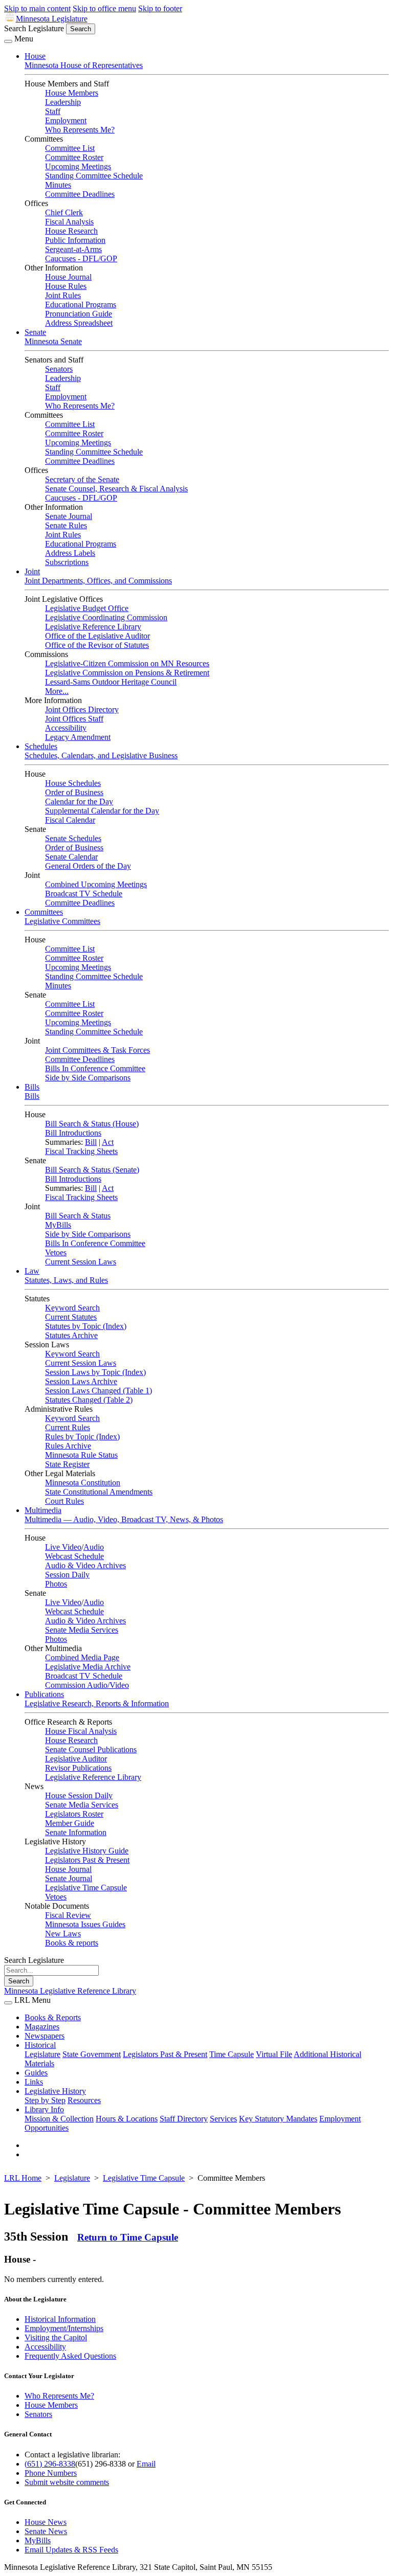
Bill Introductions (73, 1133)
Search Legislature (34, 28)
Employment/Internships (64, 2328)
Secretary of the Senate (82, 479)
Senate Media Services (82, 1630)
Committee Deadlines (80, 194)
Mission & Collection (59, 2119)
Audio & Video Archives (85, 1565)
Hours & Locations (127, 2119)
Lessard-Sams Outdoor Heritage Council (111, 682)
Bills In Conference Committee (95, 1068)
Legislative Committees (62, 921)
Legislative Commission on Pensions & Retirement (127, 673)
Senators (59, 369)
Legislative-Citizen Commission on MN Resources (127, 663)
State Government (92, 2054)
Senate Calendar (71, 857)
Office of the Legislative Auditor (97, 636)
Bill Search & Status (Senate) (92, 1170)
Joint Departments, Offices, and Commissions (98, 581)
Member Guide (70, 1823)
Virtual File (274, 2054)
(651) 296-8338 (50, 2464)
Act (108, 1142)
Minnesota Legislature (52, 19)
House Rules (66, 286)
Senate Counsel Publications (91, 1749)
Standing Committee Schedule (94, 176)
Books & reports (72, 1943)
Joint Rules (63, 295)
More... (57, 691)
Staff (53, 111)
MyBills (58, 1225)
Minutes (58, 185)
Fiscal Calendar (70, 820)
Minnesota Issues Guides (85, 1924)
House (35, 56)
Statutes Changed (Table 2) (89, 1400)
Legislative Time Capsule (86, 1888)
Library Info (44, 2109)
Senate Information (76, 1832)
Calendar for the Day (79, 801)
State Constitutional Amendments (99, 1492)
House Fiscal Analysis (81, 1731)
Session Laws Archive (81, 1381)
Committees (44, 912)
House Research (71, 231)
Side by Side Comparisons (88, 1078)
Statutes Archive (71, 1335)
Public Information (75, 240)
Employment (66, 120)
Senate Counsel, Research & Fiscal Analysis (116, 489)
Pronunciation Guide (79, 314)
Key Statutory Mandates (278, 2119)
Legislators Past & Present (87, 1860)
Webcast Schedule (74, 1556)
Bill (91, 1142)
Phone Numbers (51, 2473)
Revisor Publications (78, 1768)
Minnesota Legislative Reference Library (70, 1991)
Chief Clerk (64, 212)
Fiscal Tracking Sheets (81, 1151)
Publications (44, 1694)
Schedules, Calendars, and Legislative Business (101, 755)
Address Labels (70, 553)
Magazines (42, 2027)
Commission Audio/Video (87, 1685)
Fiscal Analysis (69, 222)
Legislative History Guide (87, 1851)
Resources (84, 2100)
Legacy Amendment (78, 737)
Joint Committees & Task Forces (97, 1050)
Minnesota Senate (53, 341)
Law (32, 1271)
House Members (72, 93)
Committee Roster (74, 157)
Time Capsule (232, 2054)
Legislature (42, 2054)
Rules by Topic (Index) (82, 1437)
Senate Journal (69, 516)
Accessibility (66, 728)
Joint (32, 571)
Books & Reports (53, 2017)
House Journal (68, 277)
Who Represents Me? (80, 130)
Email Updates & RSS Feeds (71, 2550)
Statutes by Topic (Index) (86, 1326)
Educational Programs (81, 304)
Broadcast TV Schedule (84, 894)
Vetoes (56, 1252)
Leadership (63, 102)
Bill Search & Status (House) (92, 1124)
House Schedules (73, 783)
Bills (32, 1087)
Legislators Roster (74, 1814)
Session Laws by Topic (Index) (95, 1372)
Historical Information (60, 2319)
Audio (94, 1547)
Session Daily (67, 1575)
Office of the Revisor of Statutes (97, 645)
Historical (40, 2045)
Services (223, 2119)
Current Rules (68, 1427)
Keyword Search (72, 1308)
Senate (35, 332)
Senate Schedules (73, 838)
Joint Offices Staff (74, 719)
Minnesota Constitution (83, 1483)
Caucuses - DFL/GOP (81, 258)
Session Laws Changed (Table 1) (99, 1391)
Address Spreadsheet (79, 323)
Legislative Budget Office (87, 608)
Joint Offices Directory (82, 709)
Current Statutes (71, 1317)
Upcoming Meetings (78, 166)
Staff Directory (184, 2119)
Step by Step (45, 2100)
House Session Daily (79, 1795)
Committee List (70, 148)
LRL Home (23, 2178)
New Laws (63, 1934)
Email (146, 2464)
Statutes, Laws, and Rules (66, 1280)
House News (46, 2522)
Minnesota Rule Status (81, 1455)
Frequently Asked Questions (70, 2356)
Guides (36, 2073)
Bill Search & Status (78, 1216)
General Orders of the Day (88, 866)
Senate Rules (66, 525)
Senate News (46, 2531)
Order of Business (74, 792)
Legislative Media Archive (88, 1667)
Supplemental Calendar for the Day (102, 811)
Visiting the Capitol (56, 2337)
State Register (67, 1464)
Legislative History (55, 2091)
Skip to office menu (104, 8)
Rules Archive (68, 1446)
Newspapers (45, 2036)
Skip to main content (37, 8)
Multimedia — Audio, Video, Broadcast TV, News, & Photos (124, 1519)
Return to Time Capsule (128, 2237)
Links (34, 2082)
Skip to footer (160, 8)
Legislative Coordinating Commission (106, 617)
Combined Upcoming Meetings (96, 884)
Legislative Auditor (76, 1759)
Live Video (63, 1547)
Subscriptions (67, 562)
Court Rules (64, 1501)
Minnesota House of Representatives (84, 65)
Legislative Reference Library (93, 627)
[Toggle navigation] (8, 41)
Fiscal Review (68, 1915)
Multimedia (43, 1510)
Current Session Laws (81, 1262)
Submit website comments (67, 2482)
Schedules (41, 746)
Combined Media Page (82, 1657)
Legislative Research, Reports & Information (97, 1703)
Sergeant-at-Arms (73, 249)
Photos (56, 1584)
